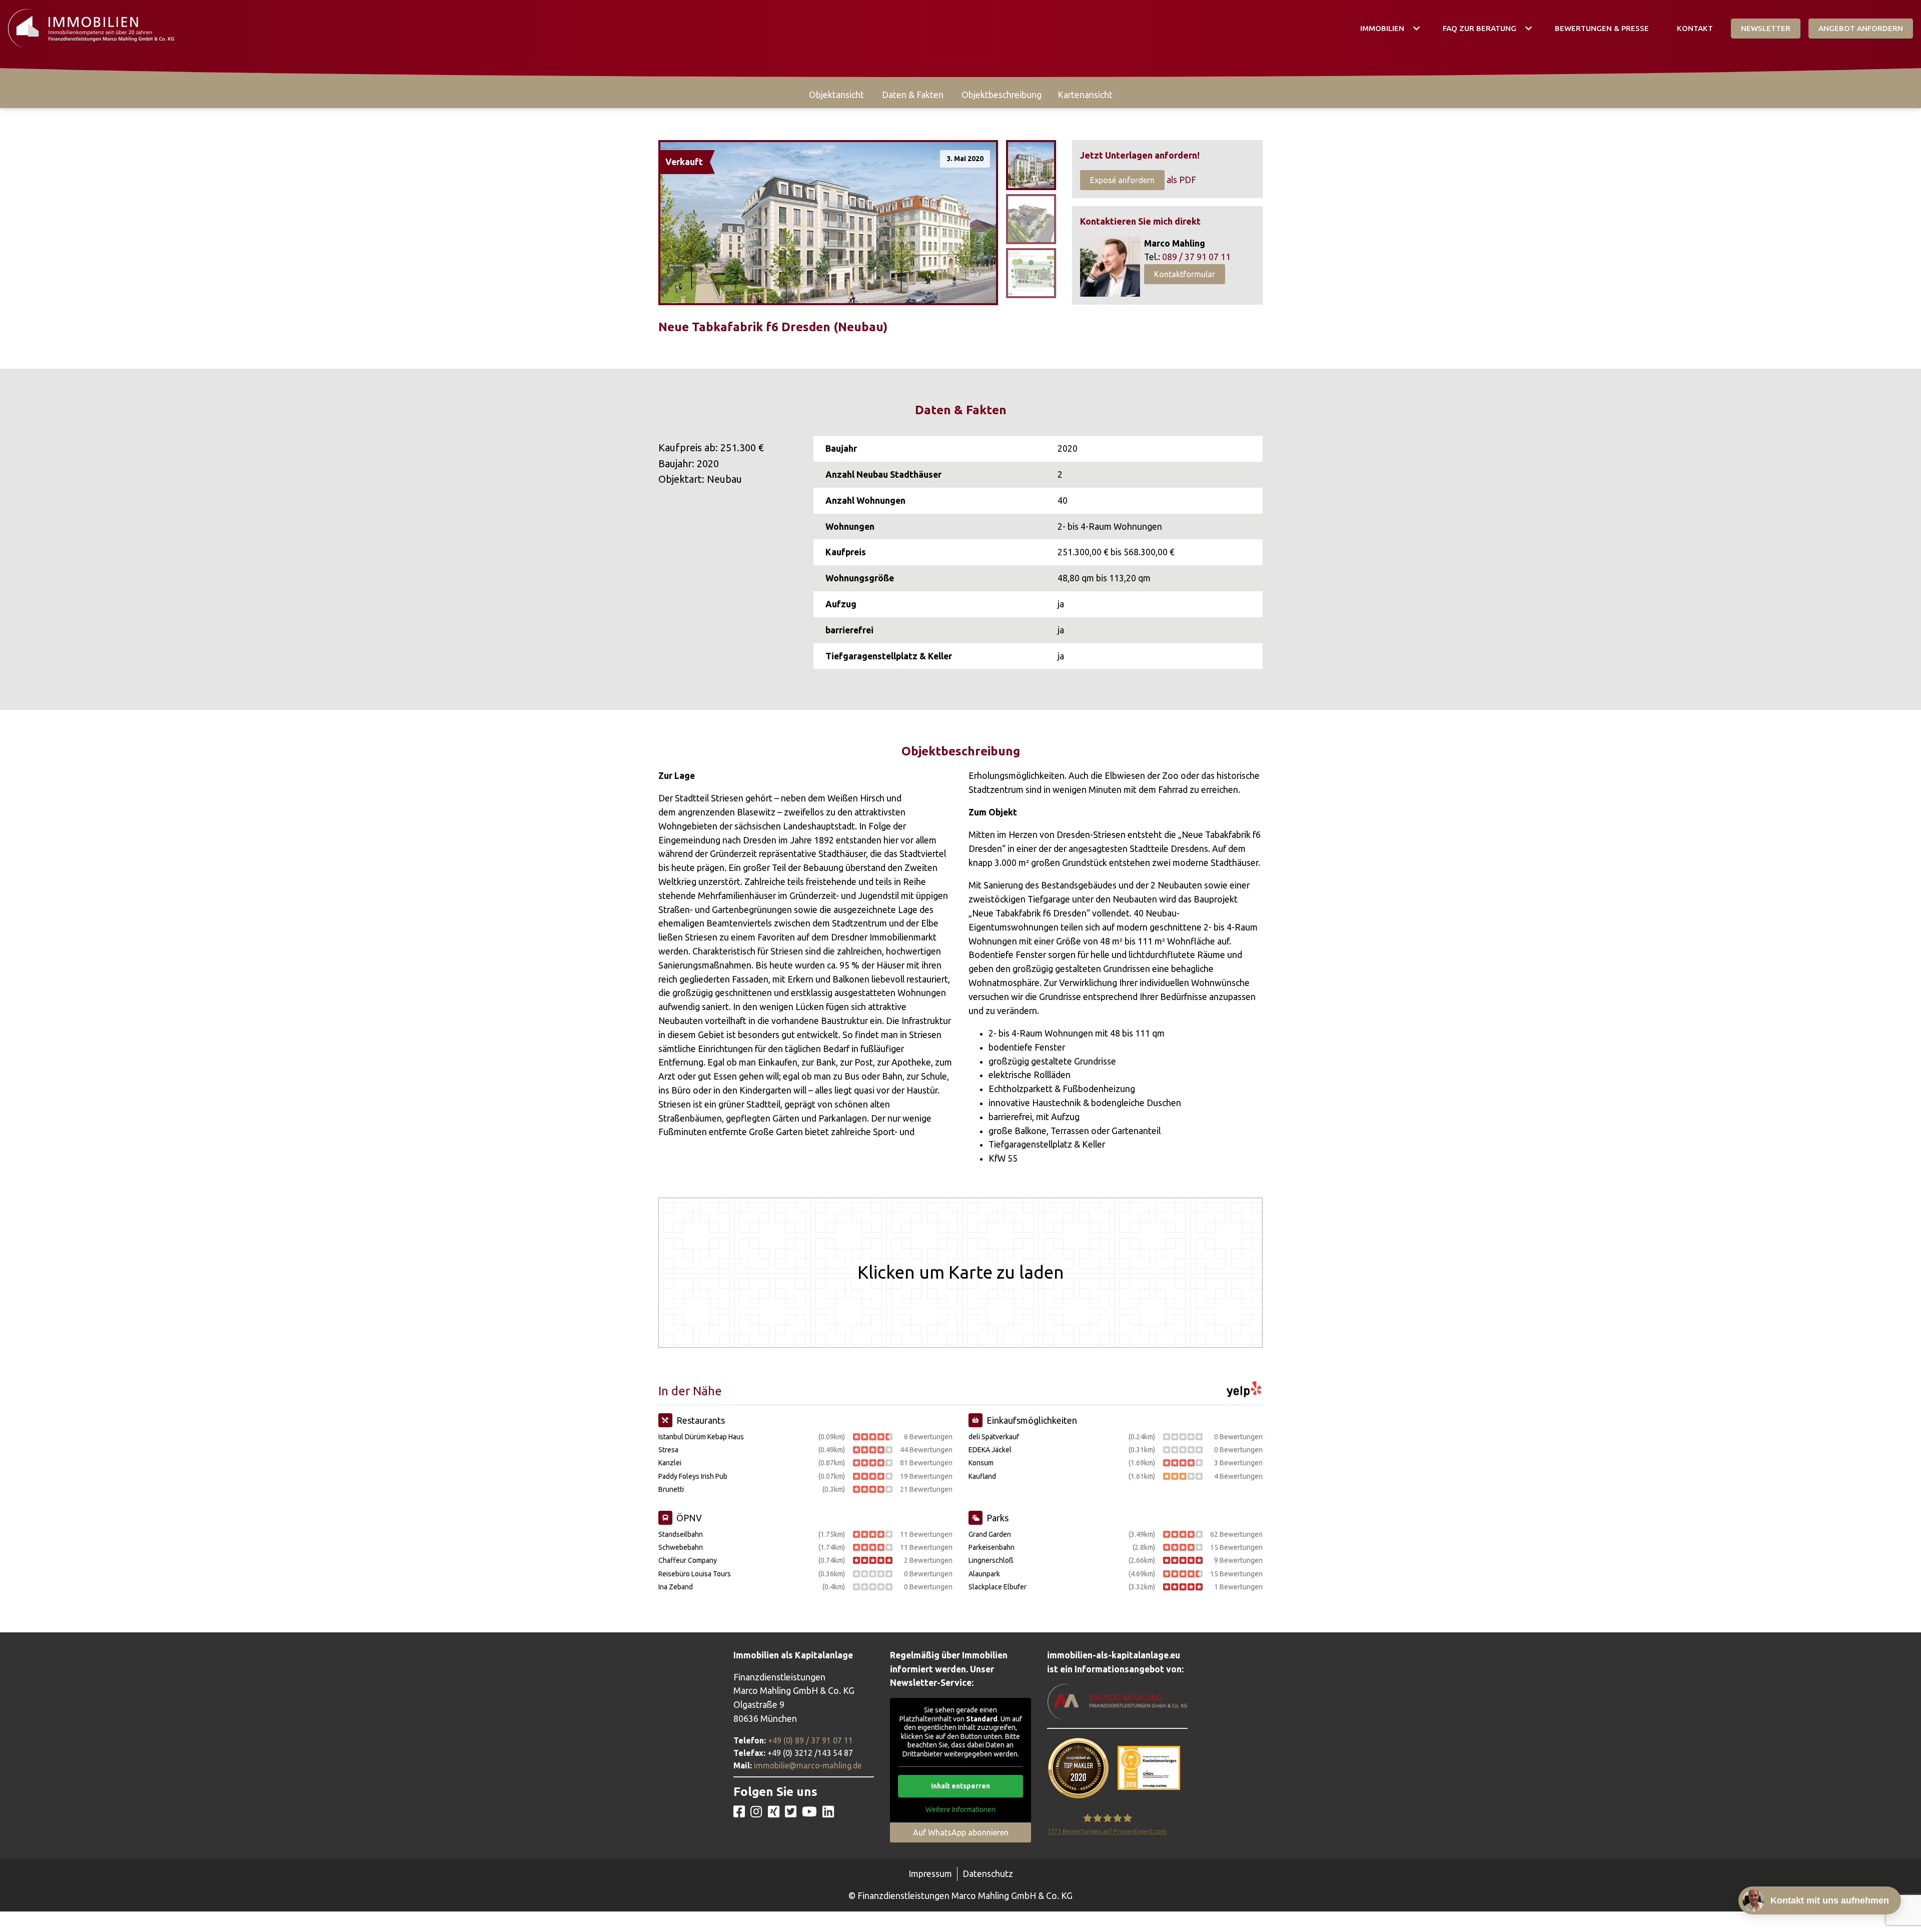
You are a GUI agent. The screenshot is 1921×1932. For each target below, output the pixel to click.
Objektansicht (836, 95)
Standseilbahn (681, 1534)
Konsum (981, 1463)
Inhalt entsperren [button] (960, 1786)
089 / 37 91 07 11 (1196, 257)
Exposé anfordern (1122, 180)
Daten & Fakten (913, 95)
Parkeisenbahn (992, 1547)
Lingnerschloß (991, 1560)
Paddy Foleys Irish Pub (693, 1476)
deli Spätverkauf (994, 1437)
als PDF (1181, 180)
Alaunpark (984, 1574)
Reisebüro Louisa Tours (695, 1574)
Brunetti (671, 1489)
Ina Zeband (676, 1587)
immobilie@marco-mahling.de (808, 1765)
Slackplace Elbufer (998, 1587)
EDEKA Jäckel (990, 1450)
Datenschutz (988, 1874)
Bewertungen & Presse (1602, 28)
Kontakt (1695, 28)
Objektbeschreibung (1002, 95)
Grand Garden (990, 1534)
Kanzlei (670, 1463)
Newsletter (1766, 28)
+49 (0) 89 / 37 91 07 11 (810, 1740)
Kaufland (982, 1476)
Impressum (930, 1874)
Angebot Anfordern (1861, 28)
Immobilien (1382, 28)
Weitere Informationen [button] (960, 1809)
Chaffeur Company (688, 1560)
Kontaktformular (1185, 274)
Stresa (668, 1450)
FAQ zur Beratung (1480, 28)
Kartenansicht (1085, 95)
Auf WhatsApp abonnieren (961, 1832)
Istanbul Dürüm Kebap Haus (701, 1437)
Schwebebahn (681, 1547)
